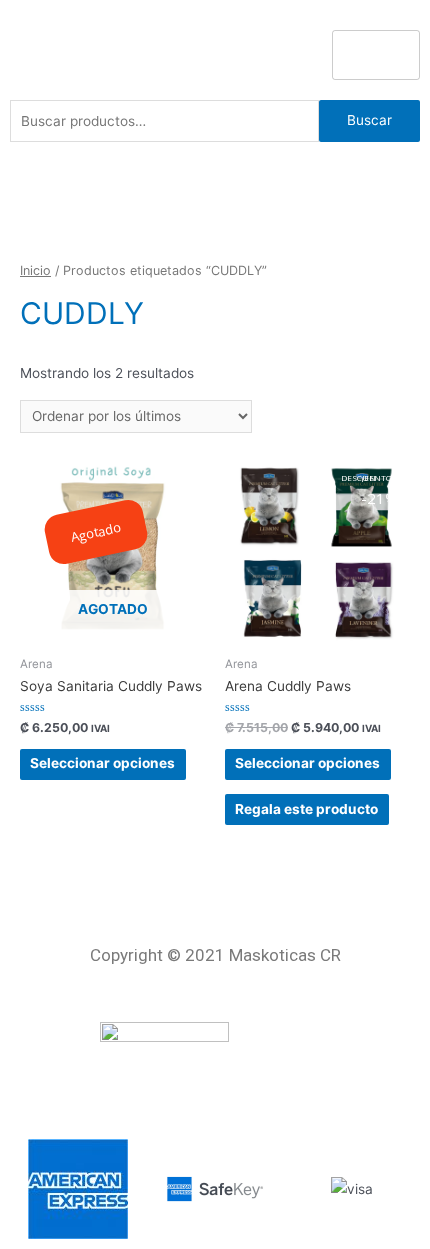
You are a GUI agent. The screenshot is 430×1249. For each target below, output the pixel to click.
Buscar (369, 120)
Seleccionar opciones (102, 763)
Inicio (35, 270)
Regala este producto (306, 809)
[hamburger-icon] (376, 55)
